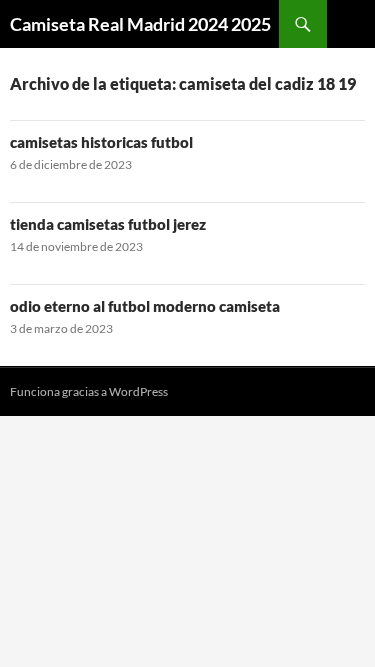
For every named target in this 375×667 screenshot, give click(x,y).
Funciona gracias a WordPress (89, 391)
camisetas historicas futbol (101, 142)
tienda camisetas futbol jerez (108, 224)
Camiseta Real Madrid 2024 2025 (140, 24)
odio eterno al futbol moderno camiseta (145, 306)
